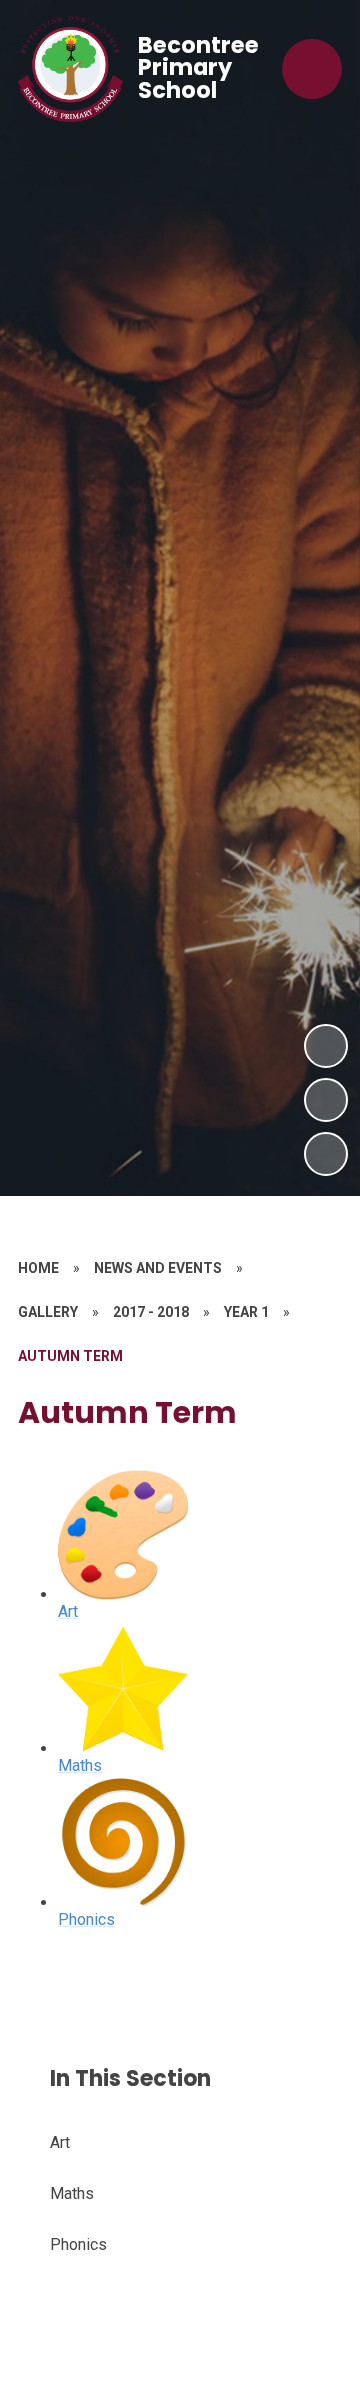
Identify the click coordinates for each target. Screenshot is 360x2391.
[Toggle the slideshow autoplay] (326, 1154)
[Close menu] (312, 69)
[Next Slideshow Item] (326, 1046)
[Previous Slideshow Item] (326, 1100)
